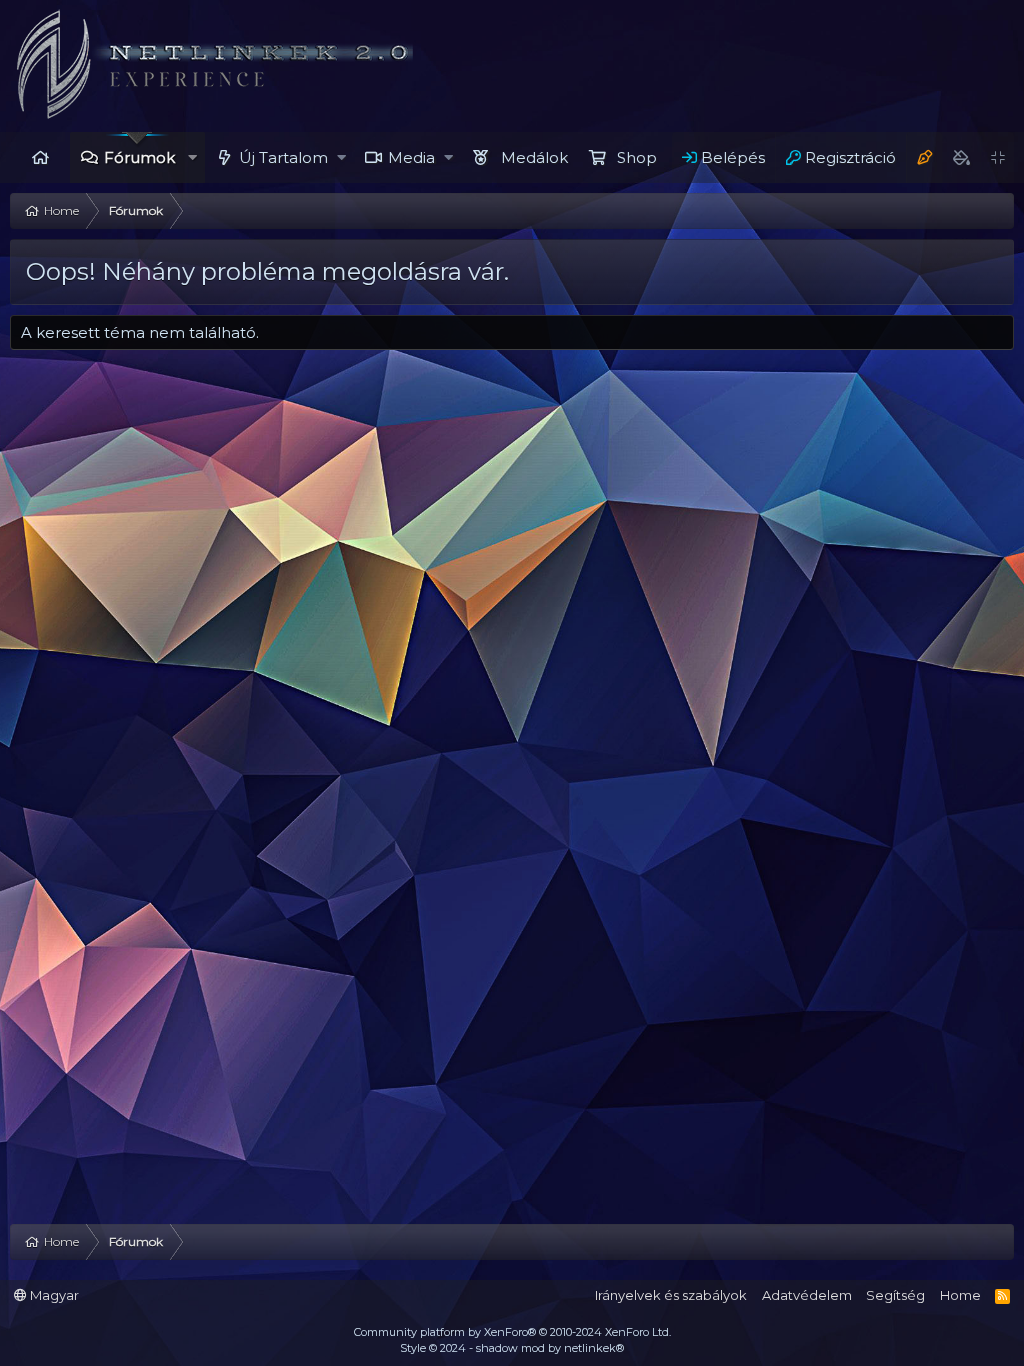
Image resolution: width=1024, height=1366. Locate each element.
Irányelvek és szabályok (671, 1295)
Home (40, 157)
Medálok (534, 157)
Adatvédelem (807, 1295)
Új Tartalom (283, 157)
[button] (192, 157)
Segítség (895, 1295)
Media (411, 157)
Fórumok (139, 157)
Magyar (53, 1295)
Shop (637, 157)
